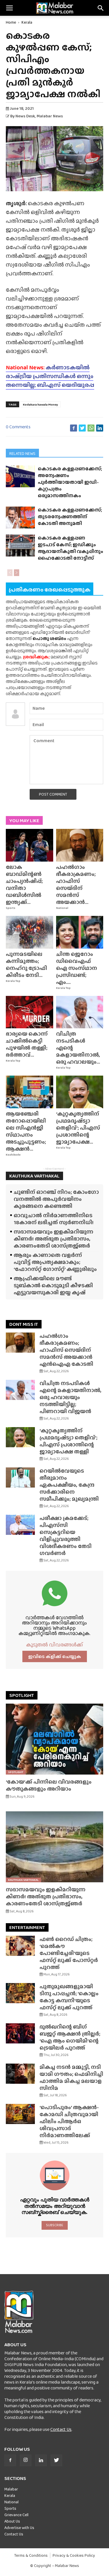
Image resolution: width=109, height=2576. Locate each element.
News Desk (25, 116)
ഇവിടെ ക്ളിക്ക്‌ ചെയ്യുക (55, 1656)
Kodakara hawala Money (41, 404)
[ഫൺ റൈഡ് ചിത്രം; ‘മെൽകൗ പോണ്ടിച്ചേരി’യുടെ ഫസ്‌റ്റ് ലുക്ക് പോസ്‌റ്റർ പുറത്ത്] (20, 1946)
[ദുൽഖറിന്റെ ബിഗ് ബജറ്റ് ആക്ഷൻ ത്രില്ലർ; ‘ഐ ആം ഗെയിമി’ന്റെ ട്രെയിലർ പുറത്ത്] (20, 2033)
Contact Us (61, 2429)
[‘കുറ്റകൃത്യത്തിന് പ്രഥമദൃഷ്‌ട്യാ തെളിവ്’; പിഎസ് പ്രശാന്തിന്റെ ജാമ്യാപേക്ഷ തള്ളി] (80, 1092)
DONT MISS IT (24, 1324)
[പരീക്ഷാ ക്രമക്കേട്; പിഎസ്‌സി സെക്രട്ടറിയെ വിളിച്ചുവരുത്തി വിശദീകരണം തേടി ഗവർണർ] (20, 1525)
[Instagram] (26, 2460)
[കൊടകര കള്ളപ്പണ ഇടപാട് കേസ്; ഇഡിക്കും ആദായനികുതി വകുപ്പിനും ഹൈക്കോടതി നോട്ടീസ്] (20, 545)
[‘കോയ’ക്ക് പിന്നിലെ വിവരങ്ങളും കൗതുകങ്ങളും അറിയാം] (54, 1739)
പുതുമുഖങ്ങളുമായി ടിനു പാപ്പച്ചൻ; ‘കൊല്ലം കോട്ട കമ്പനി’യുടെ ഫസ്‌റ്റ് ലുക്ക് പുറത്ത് (69, 1997)
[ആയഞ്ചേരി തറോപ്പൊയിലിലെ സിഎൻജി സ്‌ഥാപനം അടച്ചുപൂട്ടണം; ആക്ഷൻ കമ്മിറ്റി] (30, 1092)
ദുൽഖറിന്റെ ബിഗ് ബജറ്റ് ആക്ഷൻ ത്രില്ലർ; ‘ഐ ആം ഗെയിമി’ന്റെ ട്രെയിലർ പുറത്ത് (70, 2037)
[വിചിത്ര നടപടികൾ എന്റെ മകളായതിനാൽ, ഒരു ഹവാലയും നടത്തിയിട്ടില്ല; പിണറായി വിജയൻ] (80, 1012)
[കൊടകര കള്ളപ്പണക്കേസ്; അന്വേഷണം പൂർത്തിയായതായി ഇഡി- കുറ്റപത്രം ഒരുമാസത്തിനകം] (20, 476)
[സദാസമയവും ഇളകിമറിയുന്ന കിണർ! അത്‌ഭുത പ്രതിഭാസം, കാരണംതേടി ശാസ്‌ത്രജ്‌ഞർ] (54, 1847)
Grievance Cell (16, 2515)
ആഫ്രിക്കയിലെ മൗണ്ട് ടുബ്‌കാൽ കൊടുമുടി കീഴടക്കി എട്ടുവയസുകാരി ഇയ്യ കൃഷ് (53, 1285)
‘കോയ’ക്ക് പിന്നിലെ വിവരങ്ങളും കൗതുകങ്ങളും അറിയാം (49, 1785)
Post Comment (53, 794)
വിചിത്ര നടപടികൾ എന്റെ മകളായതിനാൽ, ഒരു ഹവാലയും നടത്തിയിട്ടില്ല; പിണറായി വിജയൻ (70, 1397)
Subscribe (54, 2225)
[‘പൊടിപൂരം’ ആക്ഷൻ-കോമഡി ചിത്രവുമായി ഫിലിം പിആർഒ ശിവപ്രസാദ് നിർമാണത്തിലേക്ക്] (20, 2114)
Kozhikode (13, 1155)
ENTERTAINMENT (27, 1927)
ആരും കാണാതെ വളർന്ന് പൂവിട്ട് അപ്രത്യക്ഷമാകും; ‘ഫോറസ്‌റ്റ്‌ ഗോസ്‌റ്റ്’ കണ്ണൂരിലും (55, 1262)
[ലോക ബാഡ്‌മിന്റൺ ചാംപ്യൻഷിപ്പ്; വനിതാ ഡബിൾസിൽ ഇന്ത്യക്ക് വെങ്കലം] (30, 845)
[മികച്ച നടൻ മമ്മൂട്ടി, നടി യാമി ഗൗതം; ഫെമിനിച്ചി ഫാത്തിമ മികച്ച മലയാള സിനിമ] (20, 2074)
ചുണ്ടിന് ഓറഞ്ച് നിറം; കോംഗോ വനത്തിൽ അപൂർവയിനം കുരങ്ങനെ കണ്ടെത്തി (56, 1199)
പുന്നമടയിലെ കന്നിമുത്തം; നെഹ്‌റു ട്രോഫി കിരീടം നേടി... (26, 965)
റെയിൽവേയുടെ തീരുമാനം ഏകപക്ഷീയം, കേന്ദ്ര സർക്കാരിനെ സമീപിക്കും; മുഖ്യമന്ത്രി (69, 1485)
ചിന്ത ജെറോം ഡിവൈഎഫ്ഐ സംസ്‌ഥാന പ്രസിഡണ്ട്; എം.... (77, 968)
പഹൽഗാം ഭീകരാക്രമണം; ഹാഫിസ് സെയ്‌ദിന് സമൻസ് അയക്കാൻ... (76, 885)
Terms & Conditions (31, 2555)
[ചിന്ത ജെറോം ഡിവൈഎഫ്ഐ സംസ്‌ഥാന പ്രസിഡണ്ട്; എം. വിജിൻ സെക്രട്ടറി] (80, 932)
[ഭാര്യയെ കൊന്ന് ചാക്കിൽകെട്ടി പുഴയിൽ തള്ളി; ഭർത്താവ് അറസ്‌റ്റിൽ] (30, 1012)
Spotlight (16, 1772)
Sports (11, 908)
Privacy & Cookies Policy (74, 2555)
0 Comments (18, 427)
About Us (12, 2521)
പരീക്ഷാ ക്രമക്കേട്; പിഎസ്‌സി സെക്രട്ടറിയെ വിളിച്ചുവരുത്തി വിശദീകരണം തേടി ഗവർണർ (66, 1536)
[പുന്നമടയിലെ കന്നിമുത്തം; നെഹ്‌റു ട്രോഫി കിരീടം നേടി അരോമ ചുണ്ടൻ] (30, 932)
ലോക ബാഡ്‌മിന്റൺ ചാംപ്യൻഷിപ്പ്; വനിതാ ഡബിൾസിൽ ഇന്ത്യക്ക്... (24, 885)
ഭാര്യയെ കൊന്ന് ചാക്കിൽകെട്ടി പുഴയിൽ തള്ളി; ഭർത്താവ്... (27, 1044)
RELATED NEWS (22, 453)
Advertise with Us (19, 2528)
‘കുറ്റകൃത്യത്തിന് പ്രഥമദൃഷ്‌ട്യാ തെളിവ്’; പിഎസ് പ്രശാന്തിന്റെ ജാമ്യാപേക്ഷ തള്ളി (68, 1441)
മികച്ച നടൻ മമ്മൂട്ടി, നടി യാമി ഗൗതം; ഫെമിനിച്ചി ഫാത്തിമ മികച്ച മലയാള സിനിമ (71, 2077)
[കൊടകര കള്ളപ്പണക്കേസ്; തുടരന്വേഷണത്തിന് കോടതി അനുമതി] (20, 517)
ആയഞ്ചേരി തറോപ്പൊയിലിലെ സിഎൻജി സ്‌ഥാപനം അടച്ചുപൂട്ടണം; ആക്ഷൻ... (26, 1131)
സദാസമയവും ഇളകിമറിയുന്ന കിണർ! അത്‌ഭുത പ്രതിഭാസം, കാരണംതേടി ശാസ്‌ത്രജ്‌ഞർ (53, 1239)
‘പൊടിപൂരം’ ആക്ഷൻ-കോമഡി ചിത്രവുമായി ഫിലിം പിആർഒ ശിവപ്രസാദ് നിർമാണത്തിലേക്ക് (69, 2121)
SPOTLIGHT (22, 1695)
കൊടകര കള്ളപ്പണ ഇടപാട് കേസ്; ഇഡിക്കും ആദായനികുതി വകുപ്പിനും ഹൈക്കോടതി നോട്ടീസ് (70, 548)
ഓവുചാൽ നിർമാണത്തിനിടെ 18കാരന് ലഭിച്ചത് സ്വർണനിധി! (54, 1219)
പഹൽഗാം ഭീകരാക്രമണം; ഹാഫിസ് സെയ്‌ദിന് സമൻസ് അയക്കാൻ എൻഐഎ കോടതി (66, 1350)
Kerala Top (13, 981)
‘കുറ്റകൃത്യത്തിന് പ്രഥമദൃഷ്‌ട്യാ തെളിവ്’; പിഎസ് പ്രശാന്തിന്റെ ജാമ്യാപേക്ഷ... (78, 1128)
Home (11, 22)
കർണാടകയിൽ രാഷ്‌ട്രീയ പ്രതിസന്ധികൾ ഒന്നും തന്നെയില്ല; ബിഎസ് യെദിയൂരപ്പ (50, 376)
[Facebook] (10, 2460)
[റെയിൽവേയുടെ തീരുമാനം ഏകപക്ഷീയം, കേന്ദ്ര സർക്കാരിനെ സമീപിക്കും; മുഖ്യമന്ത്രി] (20, 1477)
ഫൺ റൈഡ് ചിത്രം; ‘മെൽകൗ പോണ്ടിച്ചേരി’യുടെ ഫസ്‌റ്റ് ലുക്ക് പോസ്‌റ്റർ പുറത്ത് (69, 1953)
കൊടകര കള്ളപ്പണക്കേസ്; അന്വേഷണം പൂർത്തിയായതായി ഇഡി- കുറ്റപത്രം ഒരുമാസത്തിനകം (70, 482)
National (62, 908)
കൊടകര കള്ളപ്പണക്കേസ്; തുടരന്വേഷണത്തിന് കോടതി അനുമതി (70, 517)
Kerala (27, 22)
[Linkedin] (41, 2460)
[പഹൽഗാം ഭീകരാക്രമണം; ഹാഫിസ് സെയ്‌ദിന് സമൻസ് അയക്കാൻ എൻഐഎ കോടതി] (80, 845)
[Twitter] (56, 2460)
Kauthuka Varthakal (23, 1880)
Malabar (11, 2489)
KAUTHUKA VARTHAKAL (34, 1176)
